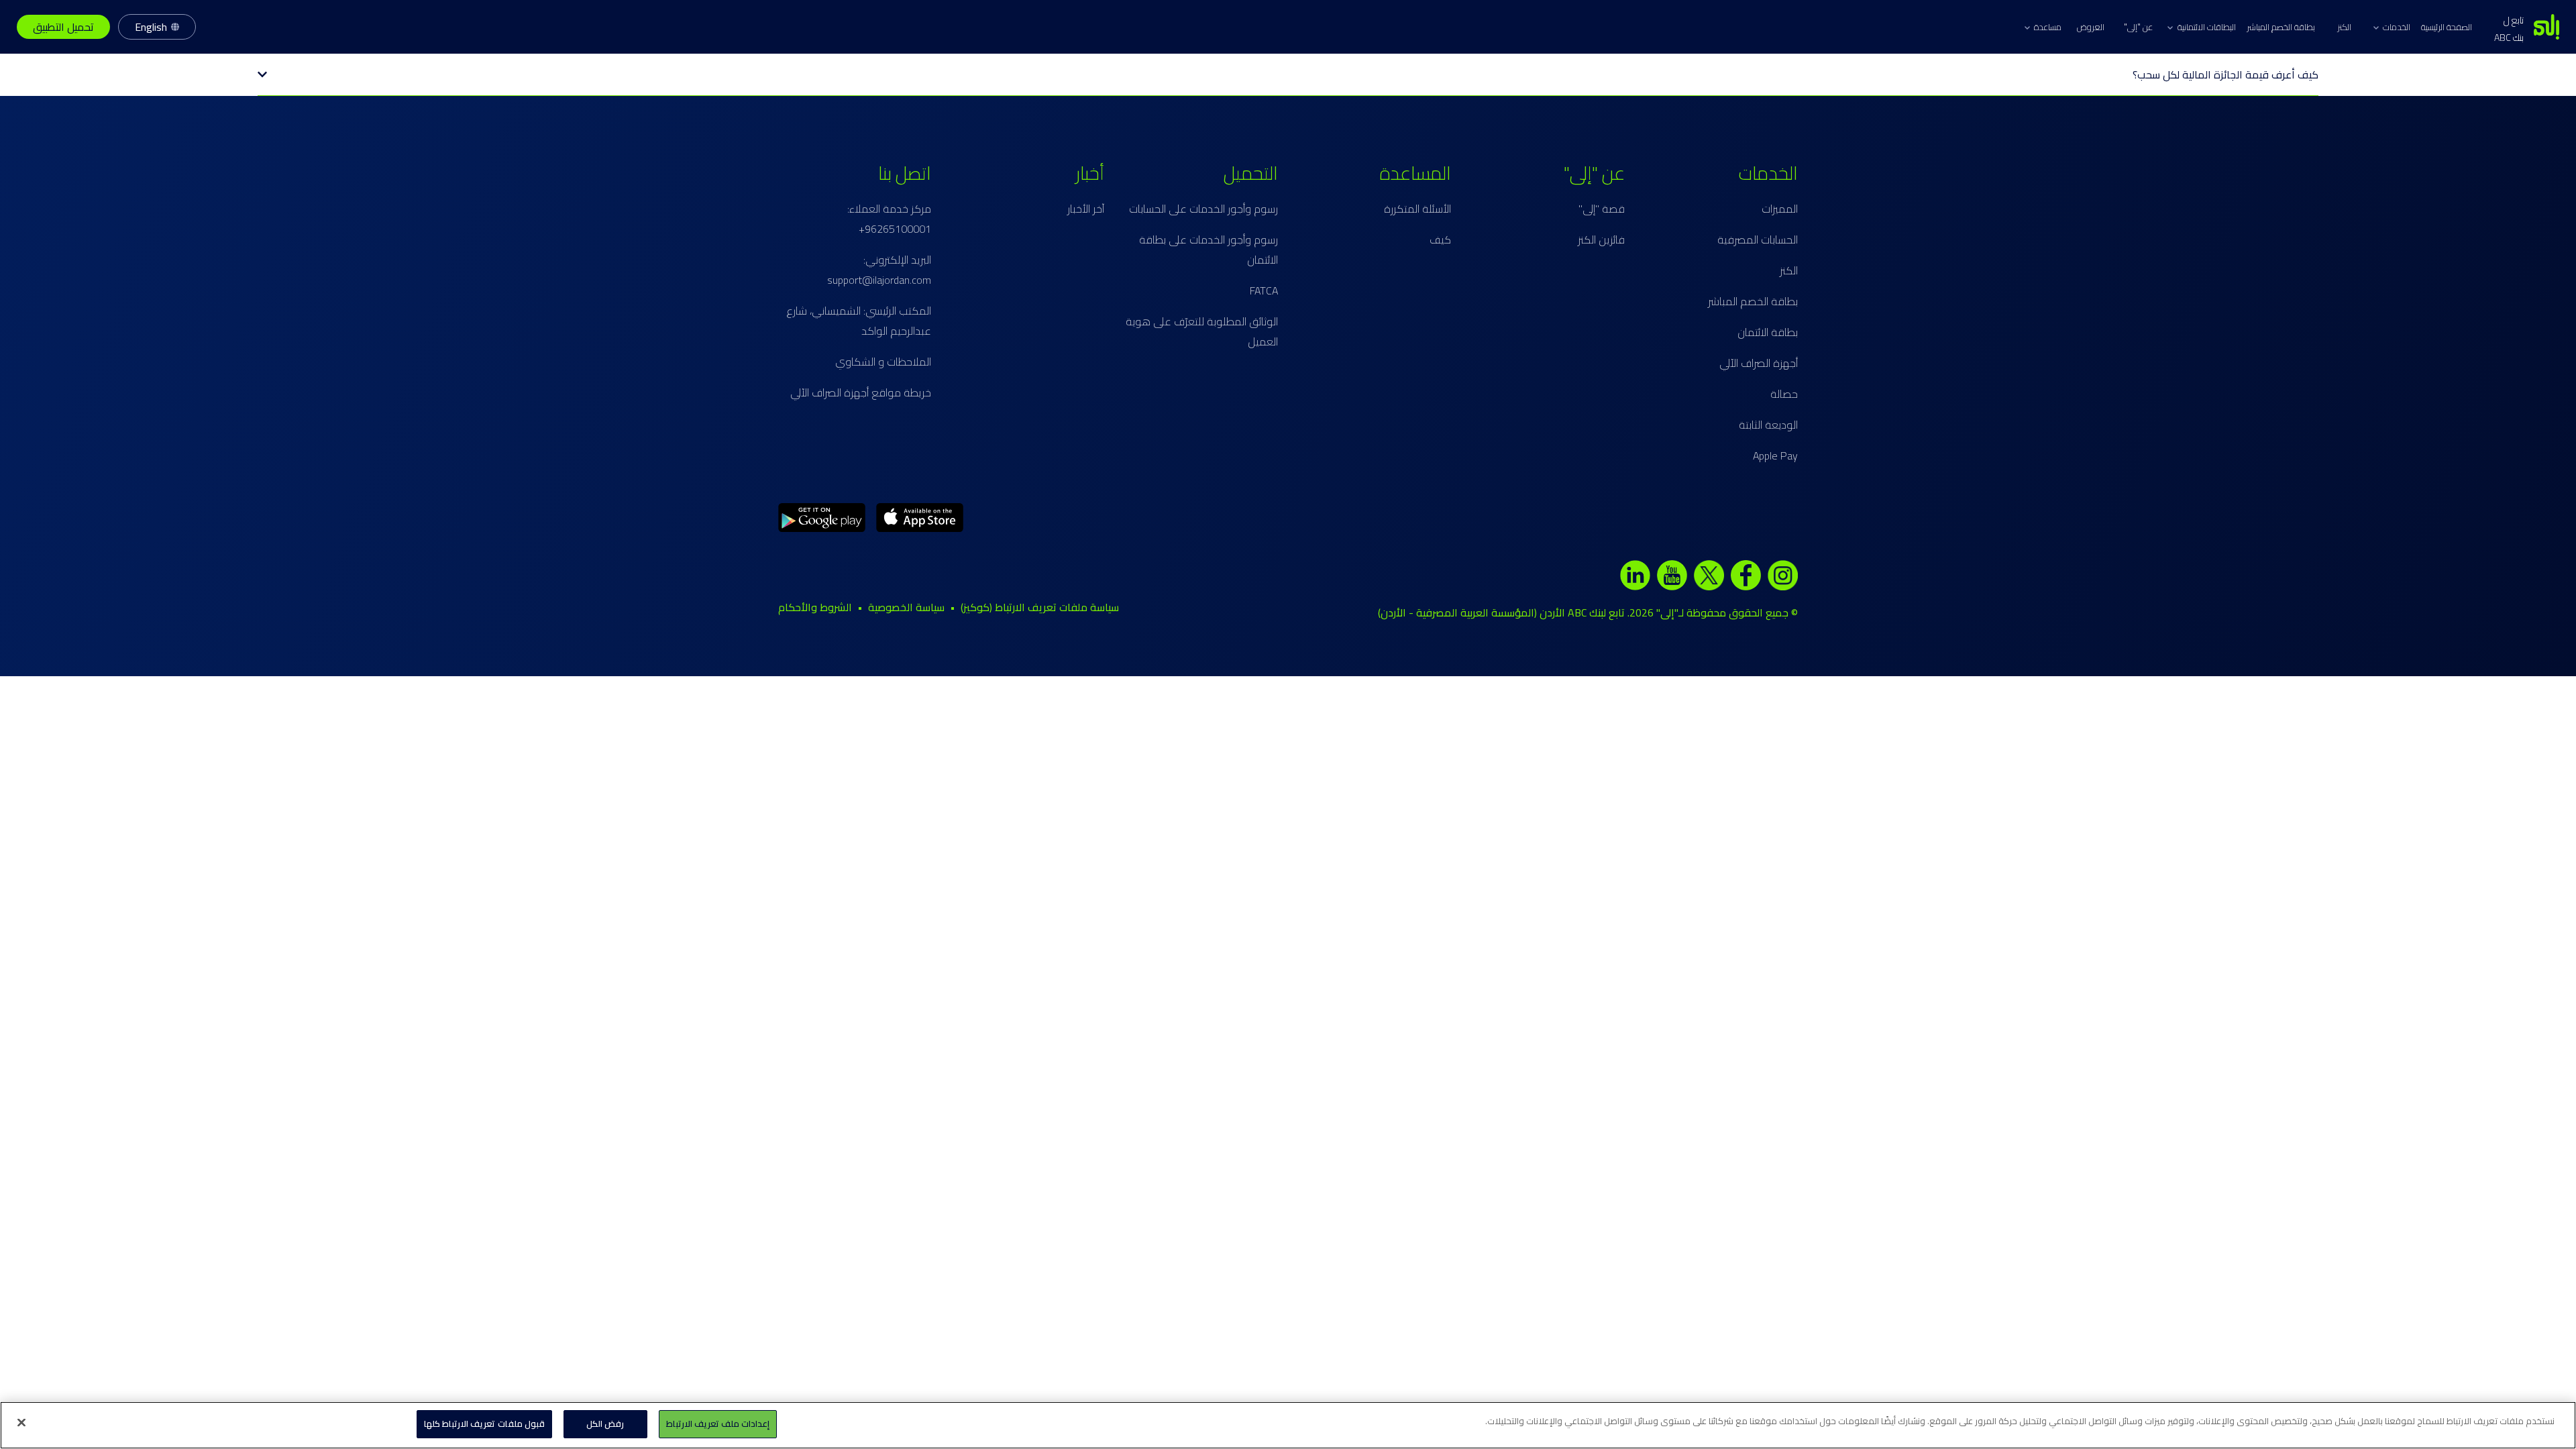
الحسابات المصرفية (1758, 239)
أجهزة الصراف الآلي (1759, 363)
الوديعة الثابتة (1768, 425)
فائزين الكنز (1601, 239)
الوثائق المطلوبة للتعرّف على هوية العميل (1202, 331)
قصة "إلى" (1602, 209)
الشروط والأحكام (815, 607)
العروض (2091, 27)
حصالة (1784, 394)
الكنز (2344, 27)
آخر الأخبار (1086, 209)
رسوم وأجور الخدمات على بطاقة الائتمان (1209, 250)
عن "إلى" (2138, 27)
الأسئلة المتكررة (1417, 209)
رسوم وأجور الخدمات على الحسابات (1203, 209)
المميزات (1780, 209)
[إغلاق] (21, 1422)
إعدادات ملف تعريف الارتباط (718, 1424)
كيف (1440, 239)
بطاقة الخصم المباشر (2281, 27)
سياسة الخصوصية (906, 607)
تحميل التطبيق (63, 27)
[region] (1288, 1425)
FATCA (1264, 290)
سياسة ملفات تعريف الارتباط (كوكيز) (1040, 607)
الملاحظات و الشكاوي (883, 362)
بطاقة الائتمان (1768, 332)
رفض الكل (605, 1424)
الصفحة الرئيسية (2447, 27)
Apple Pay (1775, 455)
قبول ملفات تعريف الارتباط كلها (484, 1424)
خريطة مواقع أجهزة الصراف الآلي (861, 392)
